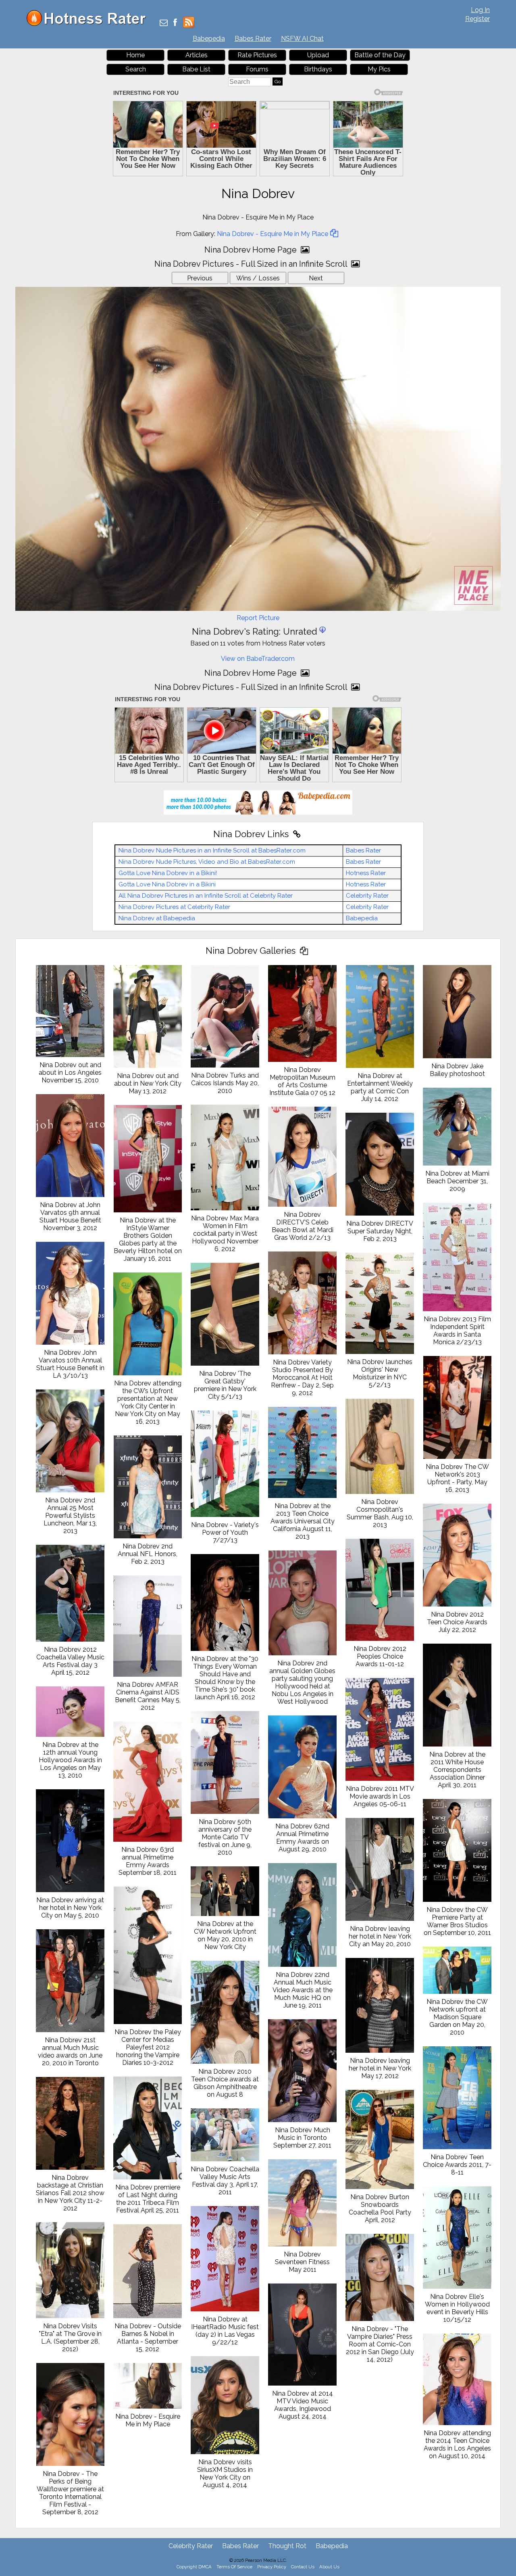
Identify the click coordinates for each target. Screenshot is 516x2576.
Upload (318, 55)
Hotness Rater (366, 873)
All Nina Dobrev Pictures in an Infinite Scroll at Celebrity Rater (206, 896)
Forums (257, 69)
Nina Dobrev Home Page (252, 250)
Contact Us (303, 2567)
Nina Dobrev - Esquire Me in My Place (273, 234)
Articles (197, 55)
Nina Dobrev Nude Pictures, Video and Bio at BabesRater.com (207, 862)
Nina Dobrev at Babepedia (157, 918)
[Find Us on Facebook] (175, 23)
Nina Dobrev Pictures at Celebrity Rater (174, 907)
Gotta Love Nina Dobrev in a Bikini (167, 884)
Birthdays (318, 69)
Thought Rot (287, 2546)
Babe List (196, 69)
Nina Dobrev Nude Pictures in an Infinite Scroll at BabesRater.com (212, 850)
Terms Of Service (234, 2567)
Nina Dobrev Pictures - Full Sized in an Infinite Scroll (252, 264)
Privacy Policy (272, 2567)
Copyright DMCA (194, 2567)
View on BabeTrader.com (258, 659)
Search (136, 69)
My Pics (379, 69)
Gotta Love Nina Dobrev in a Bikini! (168, 873)
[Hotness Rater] (89, 24)
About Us (329, 2567)
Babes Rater (253, 39)
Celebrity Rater (367, 896)
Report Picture (258, 618)
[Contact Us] (164, 23)
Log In (480, 10)
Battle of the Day (380, 55)
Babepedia (209, 39)
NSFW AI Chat (302, 39)
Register (478, 19)
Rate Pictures (257, 55)
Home (135, 55)
